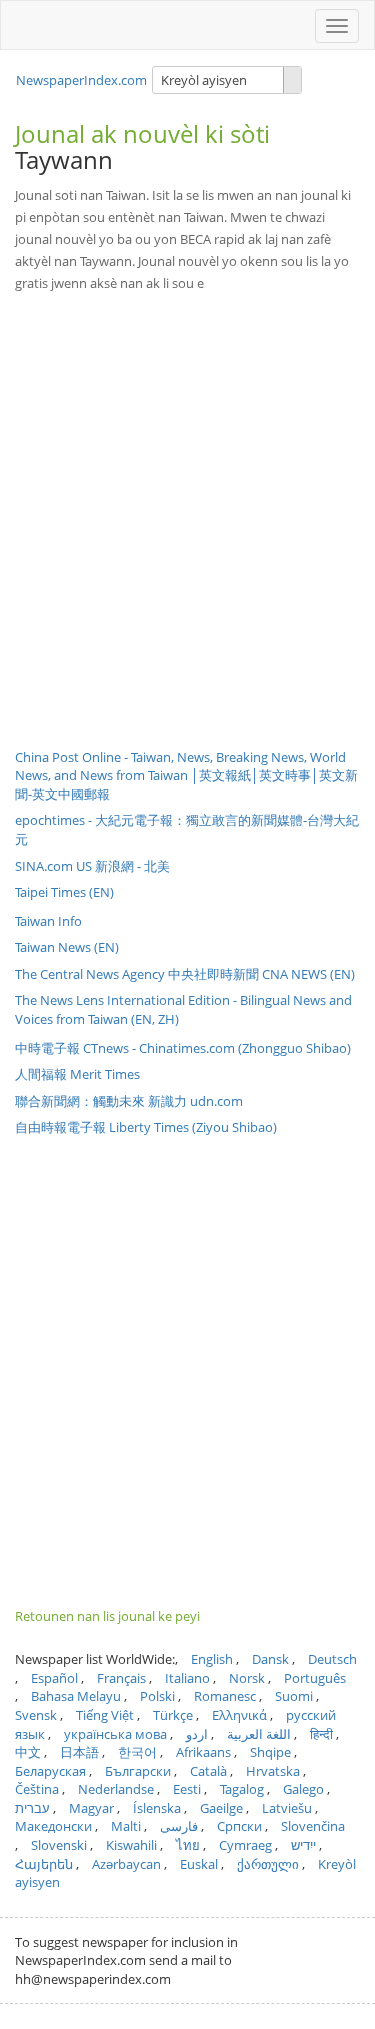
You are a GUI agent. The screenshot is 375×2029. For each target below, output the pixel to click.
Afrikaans (203, 1752)
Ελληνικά (239, 1715)
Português (315, 1678)
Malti (126, 1826)
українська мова (115, 1734)
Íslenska (157, 1808)
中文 (28, 1752)
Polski (157, 1696)
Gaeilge (221, 1808)
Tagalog (242, 1789)
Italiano (187, 1678)
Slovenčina (313, 1826)
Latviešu (287, 1808)
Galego (303, 1789)
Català (208, 1771)
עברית (32, 1808)
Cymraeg (245, 1845)
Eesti (187, 1789)
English (212, 1659)
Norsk (247, 1678)
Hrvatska (273, 1771)
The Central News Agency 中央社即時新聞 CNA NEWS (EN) (185, 974)
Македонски (53, 1826)
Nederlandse (116, 1789)
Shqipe (270, 1752)
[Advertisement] (187, 505)
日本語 (79, 1752)
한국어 (137, 1752)
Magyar (91, 1808)
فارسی (179, 1826)
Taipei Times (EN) (64, 892)
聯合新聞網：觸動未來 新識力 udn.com (129, 1101)
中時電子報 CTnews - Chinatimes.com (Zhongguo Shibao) (183, 1048)
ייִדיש (303, 1845)
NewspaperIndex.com (81, 80)
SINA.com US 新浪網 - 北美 (92, 866)
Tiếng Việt (105, 1715)
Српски (239, 1826)
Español (54, 1678)
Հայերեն (44, 1864)
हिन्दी (321, 1734)
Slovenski (59, 1845)
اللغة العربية (259, 1734)
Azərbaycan (126, 1864)
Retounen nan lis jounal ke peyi (107, 1616)
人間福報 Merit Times (77, 1074)
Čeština (37, 1789)
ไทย (188, 1845)
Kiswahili (131, 1845)
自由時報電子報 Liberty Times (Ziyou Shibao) (146, 1127)
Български (138, 1771)
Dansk (270, 1659)
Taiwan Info (48, 921)
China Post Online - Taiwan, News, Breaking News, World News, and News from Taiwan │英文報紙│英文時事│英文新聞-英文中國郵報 (186, 775)
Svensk (36, 1715)
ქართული (268, 1864)
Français (121, 1678)
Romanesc (225, 1696)
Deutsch (332, 1659)
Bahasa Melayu (76, 1696)
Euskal (199, 1864)
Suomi (294, 1696)
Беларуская (50, 1771)
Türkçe (173, 1715)
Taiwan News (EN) (67, 947)
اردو (197, 1734)
